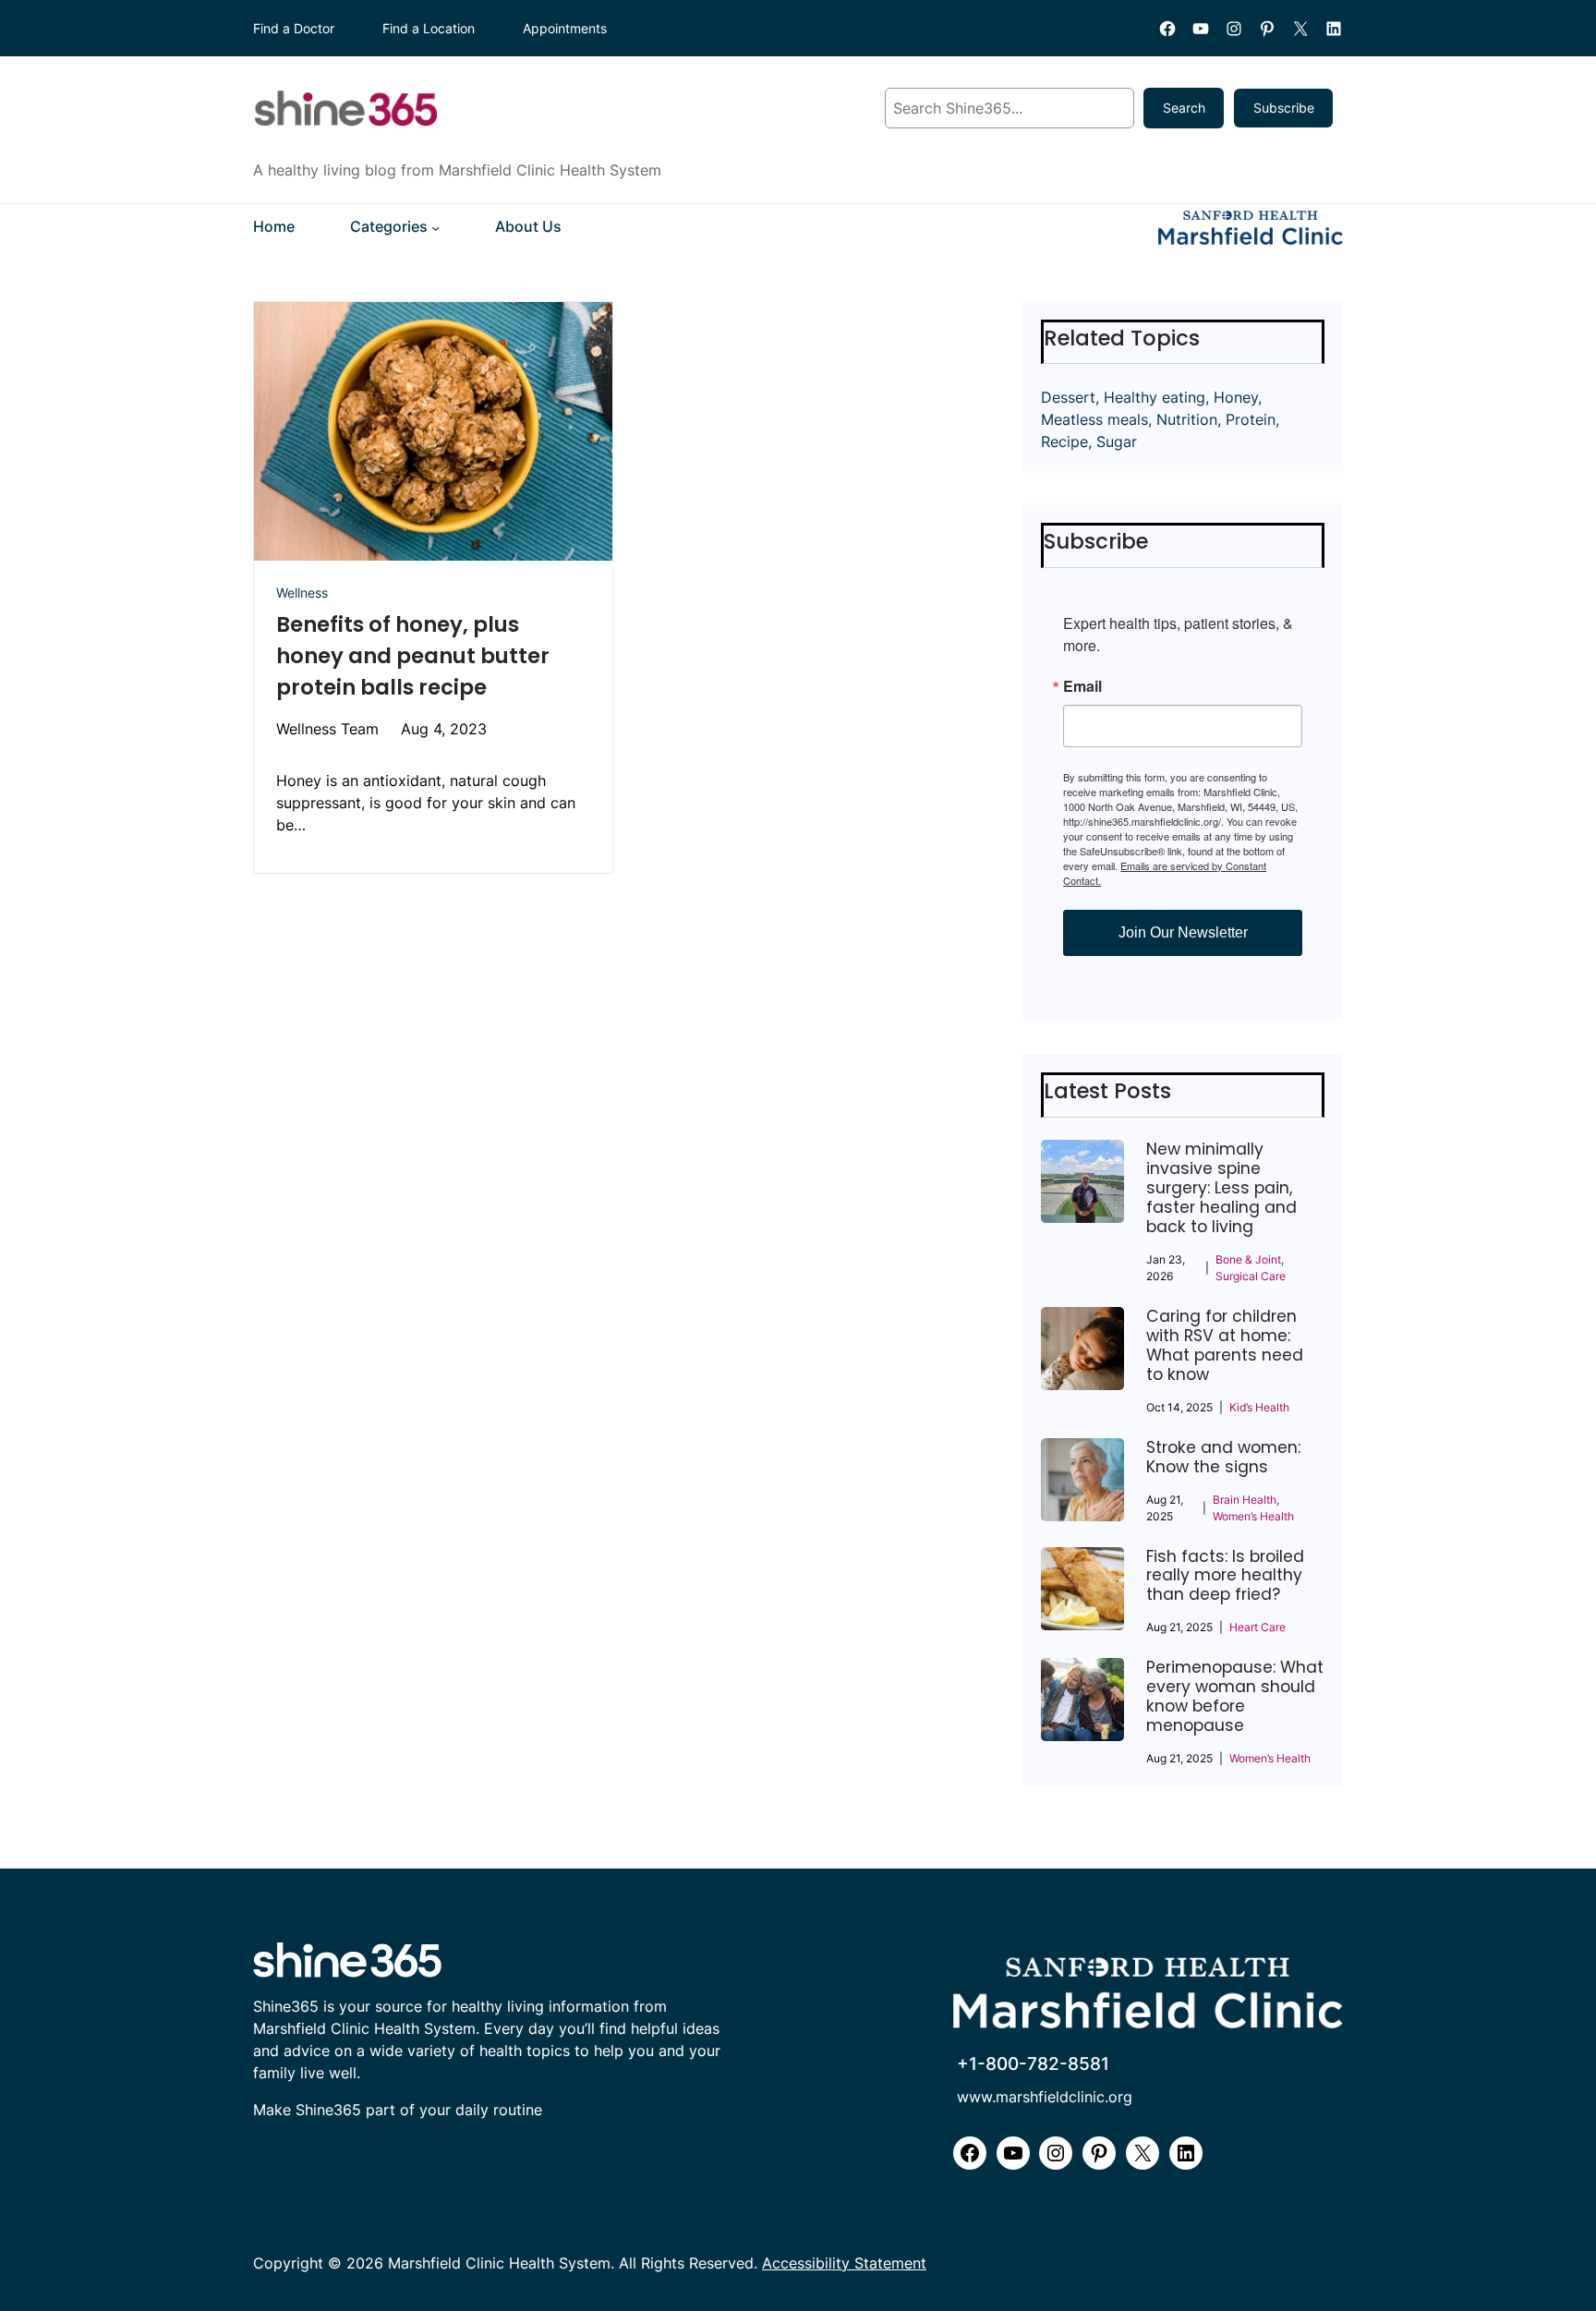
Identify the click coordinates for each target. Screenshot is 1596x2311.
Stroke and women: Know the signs (1223, 1458)
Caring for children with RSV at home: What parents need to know (1225, 1346)
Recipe (1064, 442)
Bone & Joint (1248, 1259)
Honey (1236, 397)
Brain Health (1245, 1500)
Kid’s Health (1259, 1407)
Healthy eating (1155, 397)
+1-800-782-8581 (1033, 2063)
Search (1184, 108)
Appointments (565, 28)
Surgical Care (1251, 1276)
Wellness (302, 593)
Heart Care (1257, 1627)
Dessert (1068, 397)
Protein (1251, 419)
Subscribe (1284, 108)
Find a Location (429, 28)
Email (1082, 686)
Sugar (1117, 442)
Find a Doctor (294, 28)
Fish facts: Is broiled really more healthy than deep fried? (1225, 1576)
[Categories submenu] (435, 228)
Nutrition (1187, 419)
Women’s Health (1253, 1516)
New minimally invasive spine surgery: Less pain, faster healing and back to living (1221, 1188)
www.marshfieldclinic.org (1045, 2097)
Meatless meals (1094, 419)
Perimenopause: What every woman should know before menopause (1235, 1697)
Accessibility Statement (844, 2263)
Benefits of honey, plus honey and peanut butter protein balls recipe (413, 656)
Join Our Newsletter (1183, 932)
